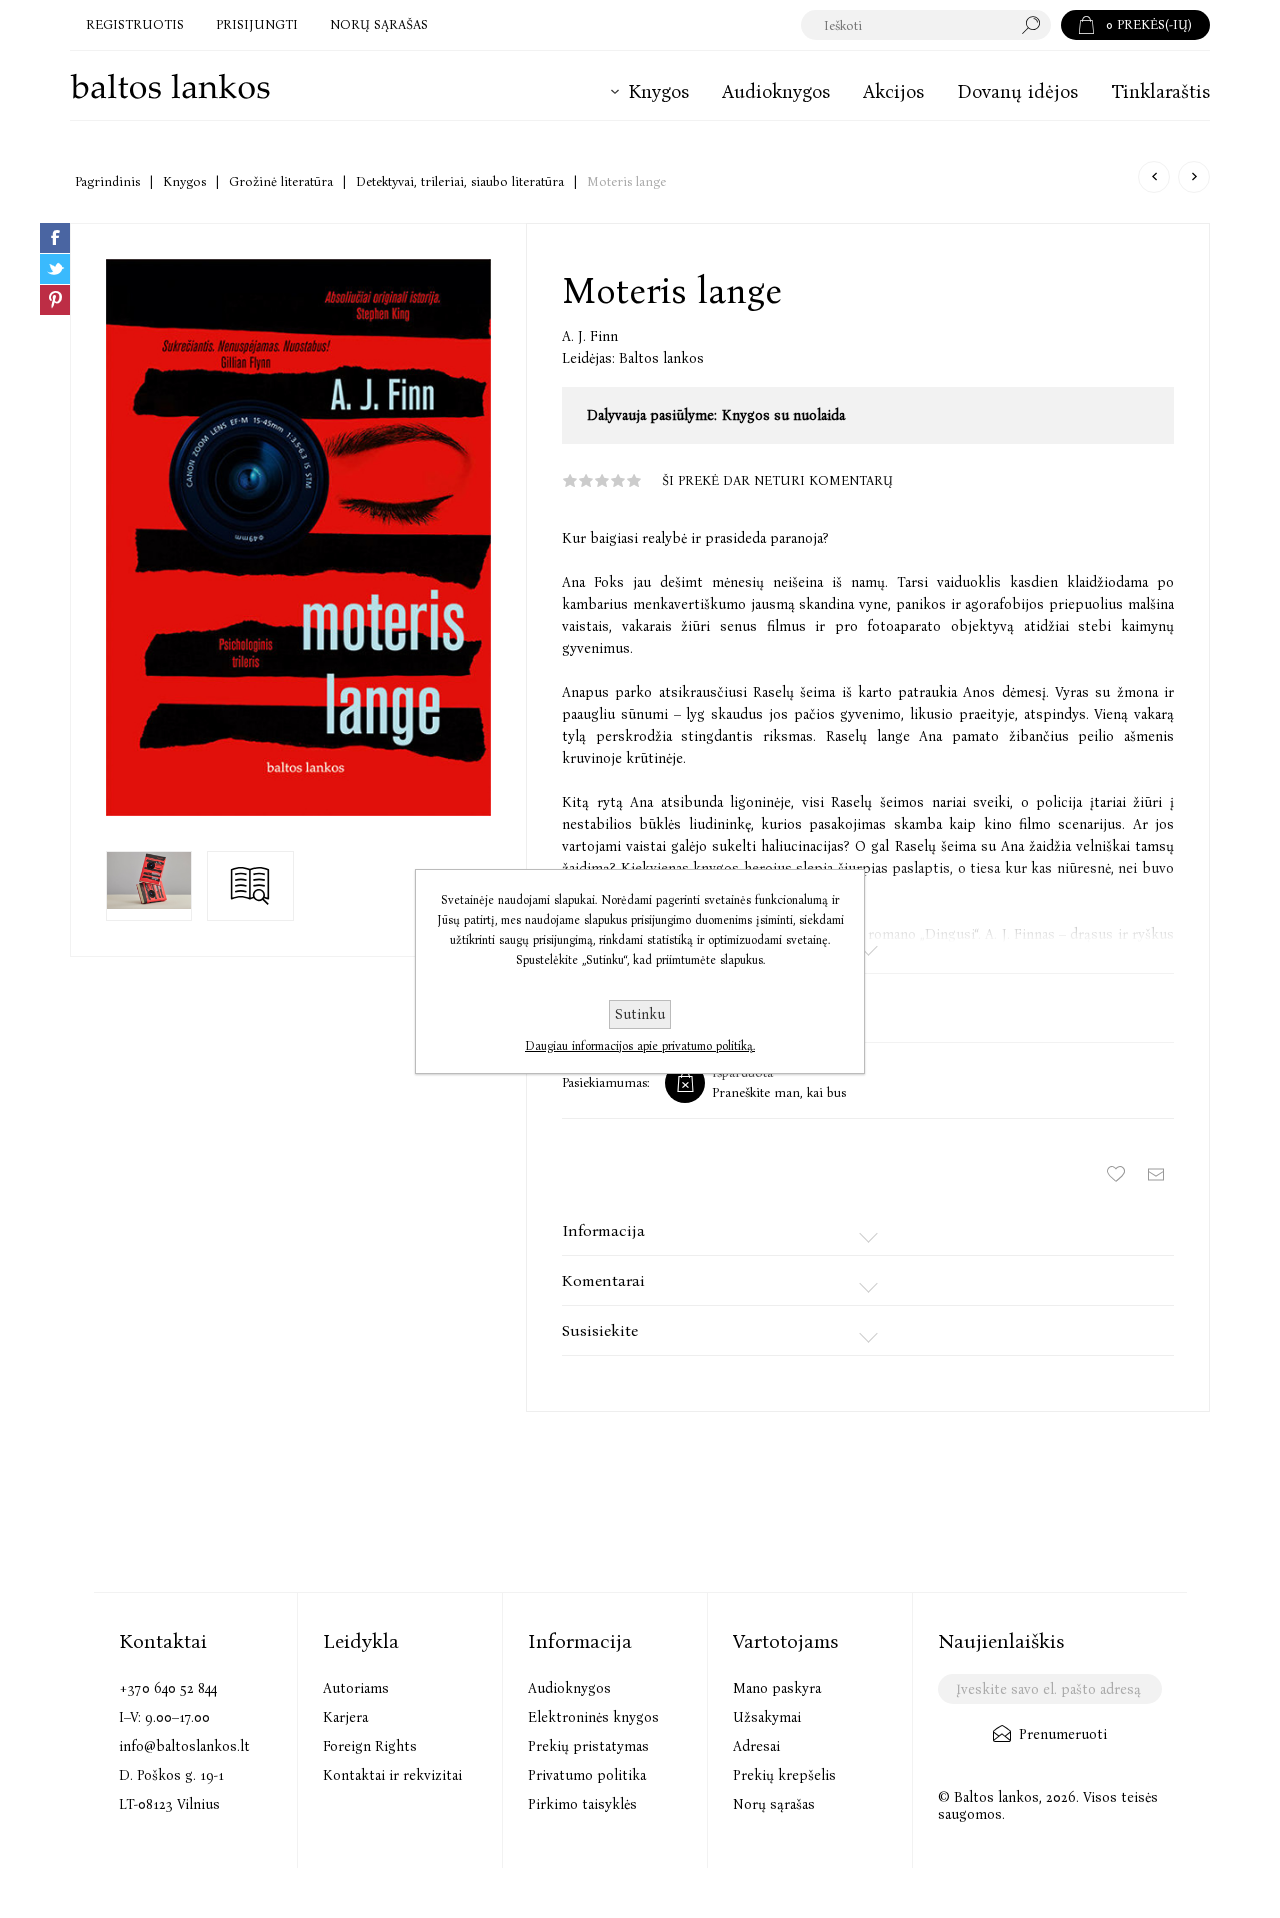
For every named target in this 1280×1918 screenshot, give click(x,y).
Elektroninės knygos (593, 1717)
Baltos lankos (661, 358)
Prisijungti (257, 24)
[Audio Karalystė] (1154, 177)
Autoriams (356, 1688)
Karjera (345, 1717)
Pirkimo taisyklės (582, 1804)
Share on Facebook (55, 238)
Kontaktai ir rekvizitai (392, 1775)
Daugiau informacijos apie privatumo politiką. (640, 1046)
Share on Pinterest (55, 300)
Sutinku (640, 1014)
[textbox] (906, 25)
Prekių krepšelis (784, 1775)
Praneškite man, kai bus (779, 1092)
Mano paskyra (777, 1688)
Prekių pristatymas (588, 1746)
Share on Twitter (55, 269)
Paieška (1036, 25)
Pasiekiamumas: (606, 1082)
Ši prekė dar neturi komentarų (777, 480)
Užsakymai (767, 1717)
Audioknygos (569, 1688)
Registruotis (135, 24)
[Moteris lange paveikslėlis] (298, 537)
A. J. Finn (590, 336)
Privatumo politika (587, 1775)
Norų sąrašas (774, 1804)
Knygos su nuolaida (783, 415)
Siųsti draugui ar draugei (1156, 1174)
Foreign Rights (370, 1746)
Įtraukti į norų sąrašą (1116, 1174)
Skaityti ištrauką (250, 886)
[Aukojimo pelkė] (1194, 177)
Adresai (756, 1746)
